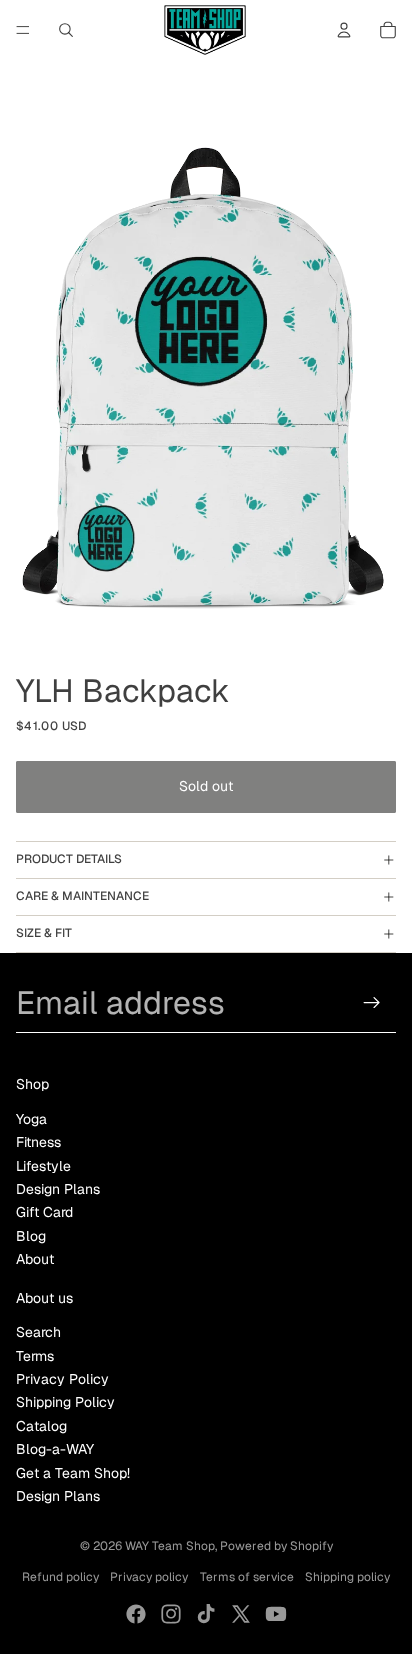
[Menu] (23, 30)
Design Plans (58, 1189)
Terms (35, 1356)
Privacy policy (149, 1577)
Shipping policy (347, 1577)
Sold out (206, 786)
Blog (31, 1236)
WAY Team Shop (170, 1546)
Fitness (38, 1142)
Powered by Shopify (276, 1546)
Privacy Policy (62, 1379)
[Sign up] (372, 1002)
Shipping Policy (65, 1402)
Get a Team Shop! (73, 1473)
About (35, 1259)
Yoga (31, 1119)
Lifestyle (43, 1166)
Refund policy (60, 1577)
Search (38, 1332)
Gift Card (44, 1212)
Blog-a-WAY (55, 1449)
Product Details (69, 859)
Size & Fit (44, 933)
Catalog (41, 1426)
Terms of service (247, 1577)
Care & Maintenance (82, 896)
